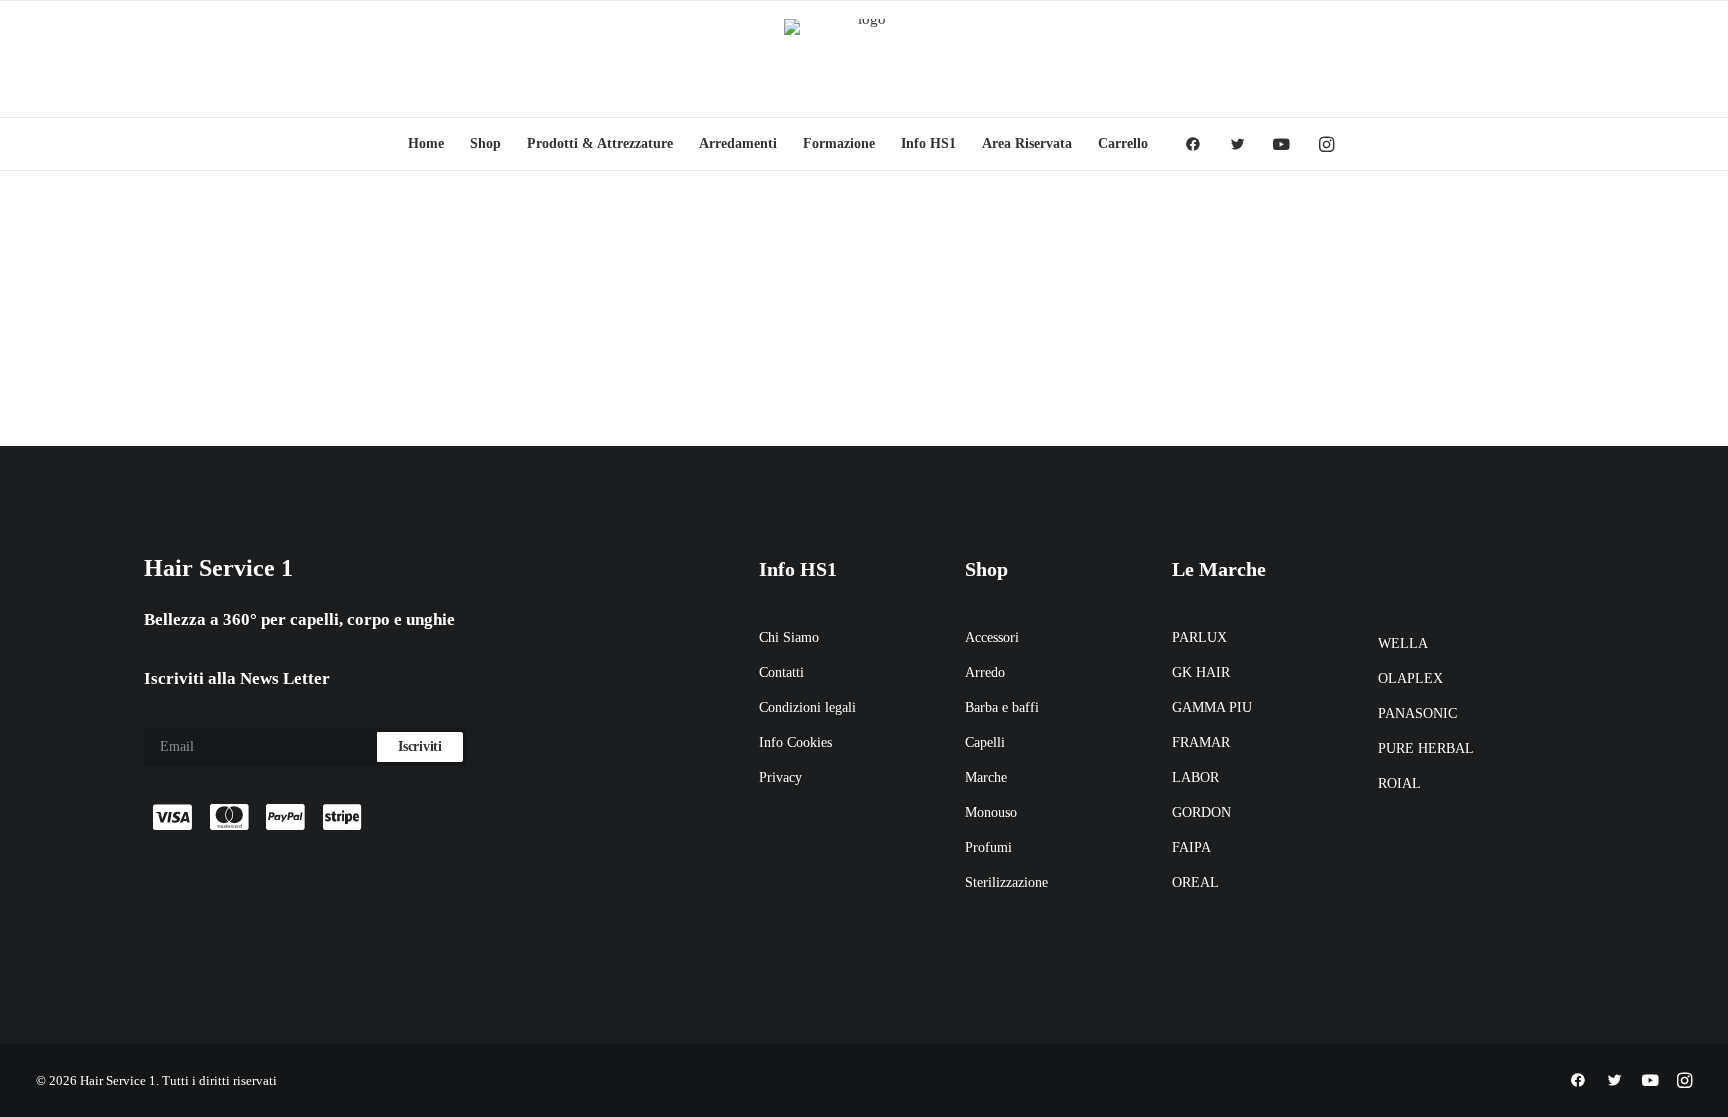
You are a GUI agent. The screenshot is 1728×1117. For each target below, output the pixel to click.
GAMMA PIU (1212, 707)
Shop (485, 143)
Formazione (839, 143)
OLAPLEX (1410, 678)
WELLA (1403, 643)
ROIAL (1399, 783)
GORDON (1201, 812)
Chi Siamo (789, 637)
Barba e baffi (1002, 707)
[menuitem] (426, 144)
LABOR (1195, 777)
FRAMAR (1201, 742)
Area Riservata (1027, 143)
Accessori (992, 637)
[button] (1199, 144)
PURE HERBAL (1426, 748)
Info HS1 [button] (928, 143)
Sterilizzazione (1006, 882)
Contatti (781, 672)
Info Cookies (795, 742)
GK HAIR (1201, 672)
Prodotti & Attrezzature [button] (600, 143)
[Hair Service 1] (864, 59)
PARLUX (1199, 637)
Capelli (985, 742)
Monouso (991, 812)
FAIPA (1191, 847)
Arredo (985, 672)
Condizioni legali (807, 707)
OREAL (1195, 882)
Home (426, 143)
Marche (986, 777)
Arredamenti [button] (738, 143)
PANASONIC (1417, 713)
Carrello (1123, 143)
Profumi (988, 847)
